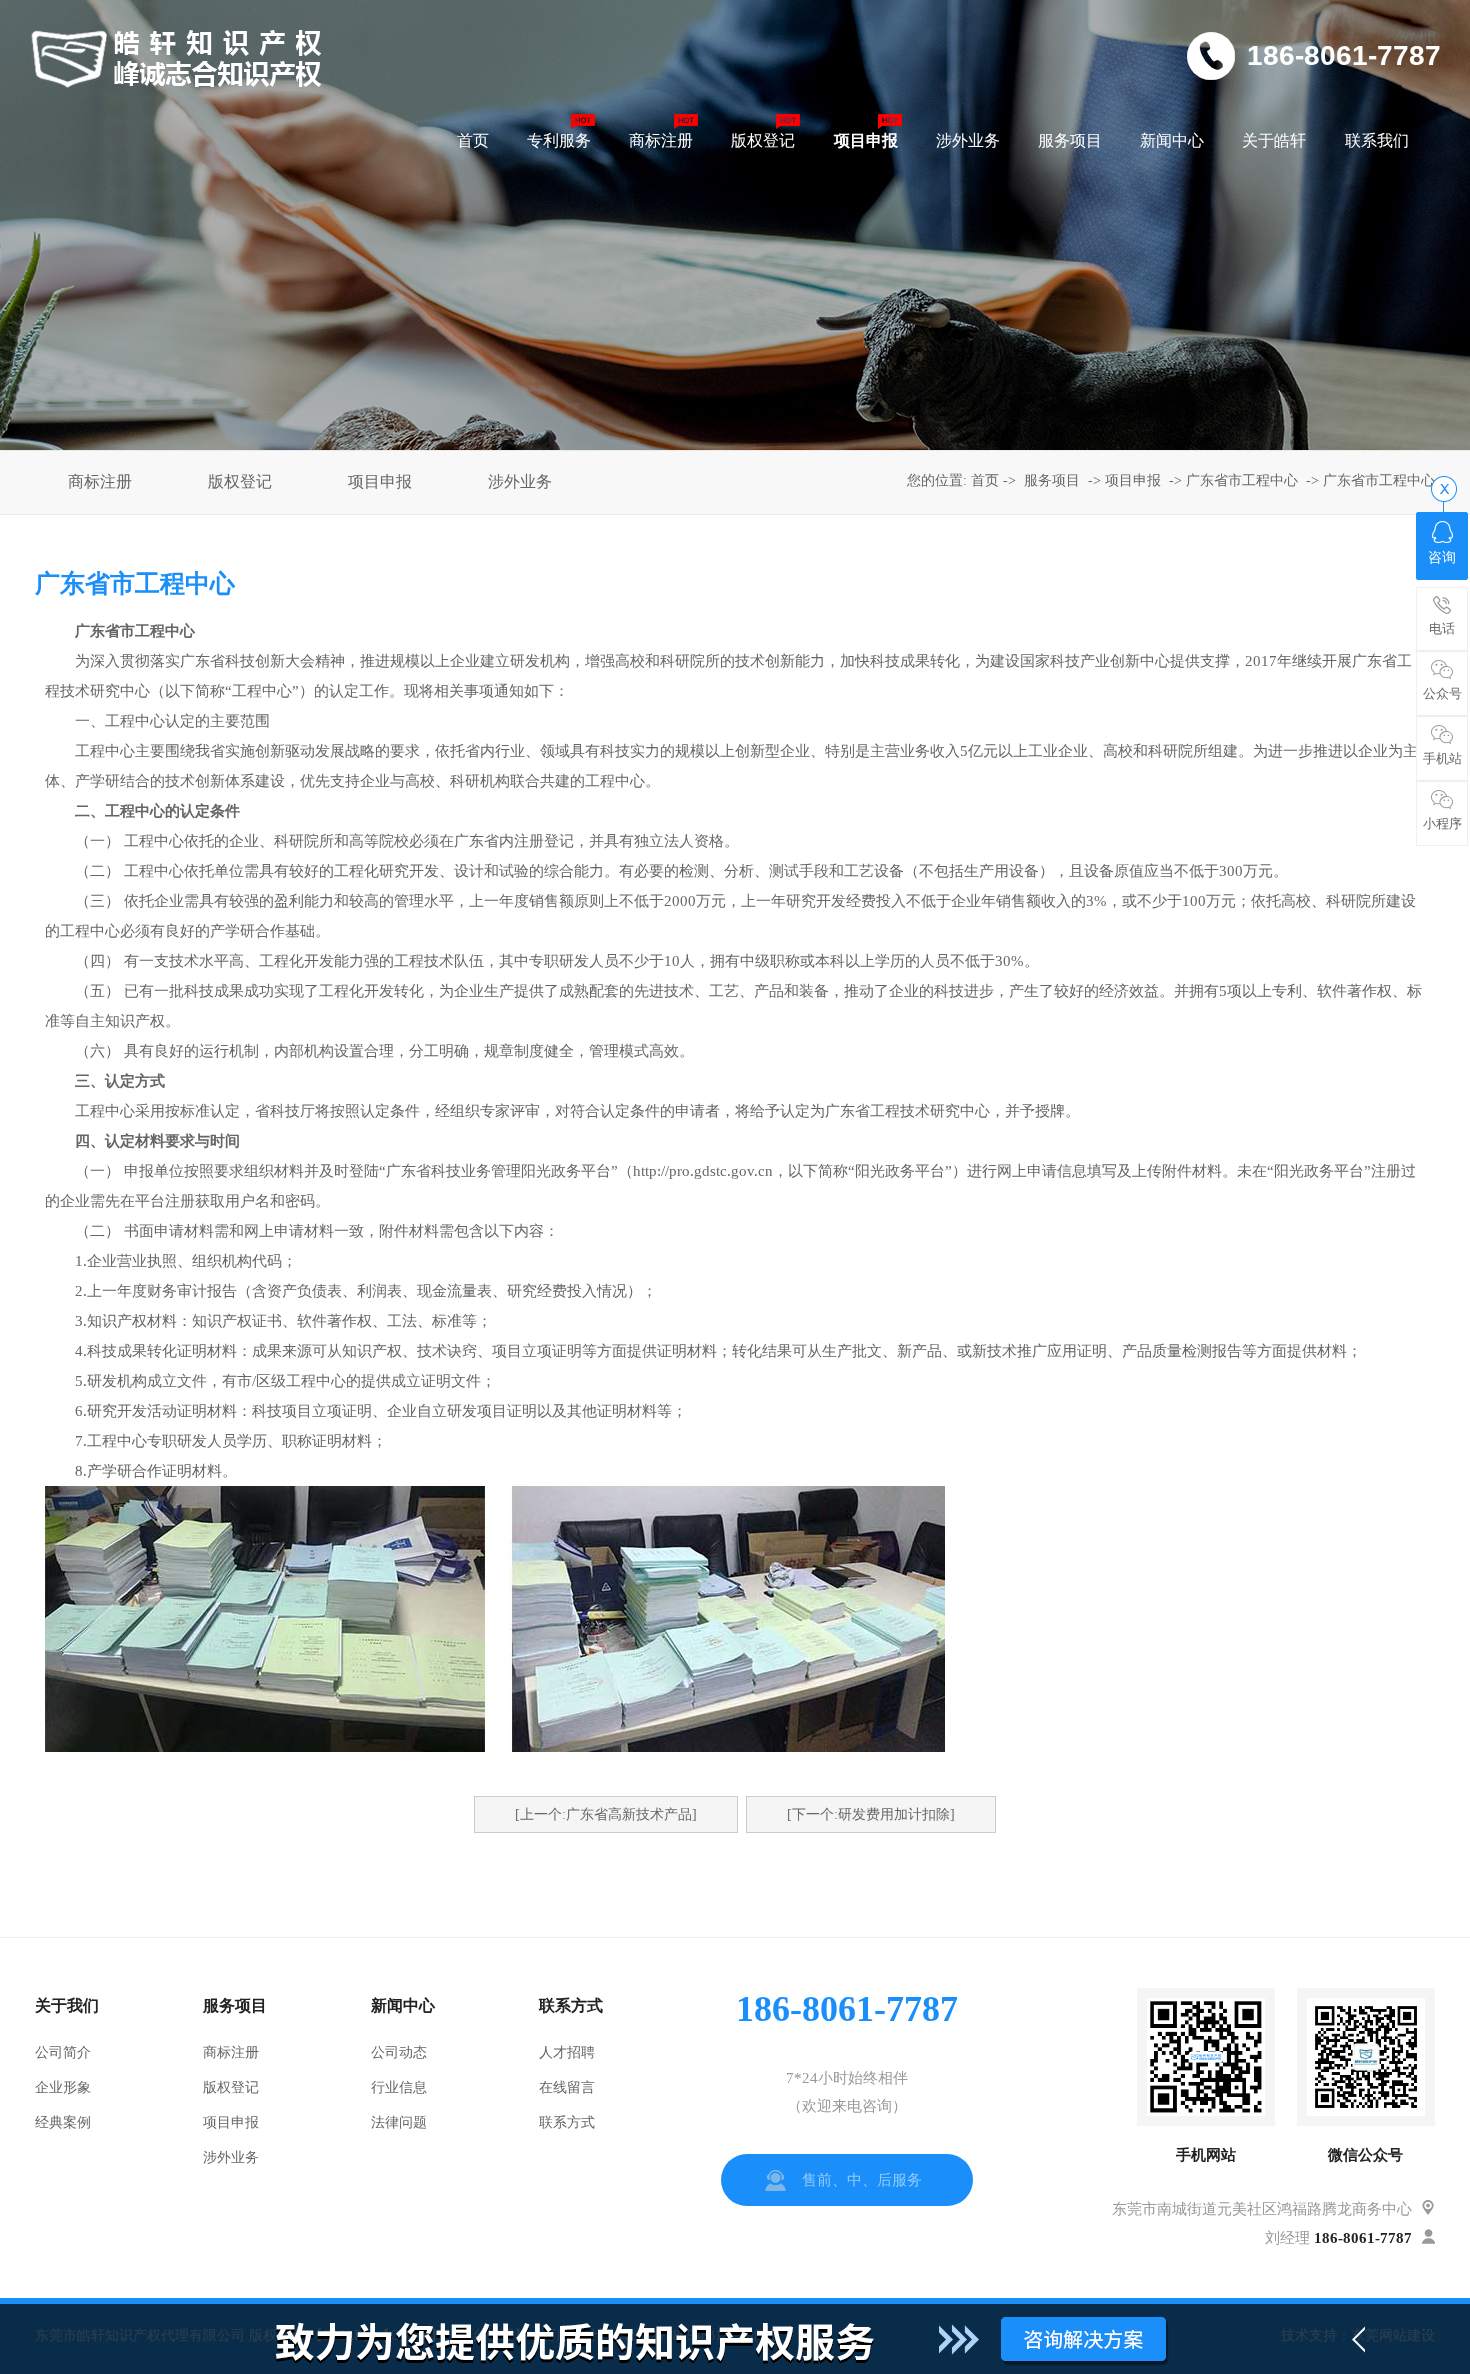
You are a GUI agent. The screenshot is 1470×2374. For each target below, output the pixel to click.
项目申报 (380, 481)
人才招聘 (567, 2052)
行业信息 (399, 2087)
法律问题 (399, 2122)
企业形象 (63, 2087)
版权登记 (240, 481)
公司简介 (63, 2052)
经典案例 (63, 2122)
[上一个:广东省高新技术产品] (606, 1814)
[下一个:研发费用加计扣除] (871, 1814)
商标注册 (100, 481)
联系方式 (567, 2122)
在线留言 (567, 2087)
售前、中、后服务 (862, 2180)
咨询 (1442, 557)
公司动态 (399, 2052)
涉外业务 (520, 481)
